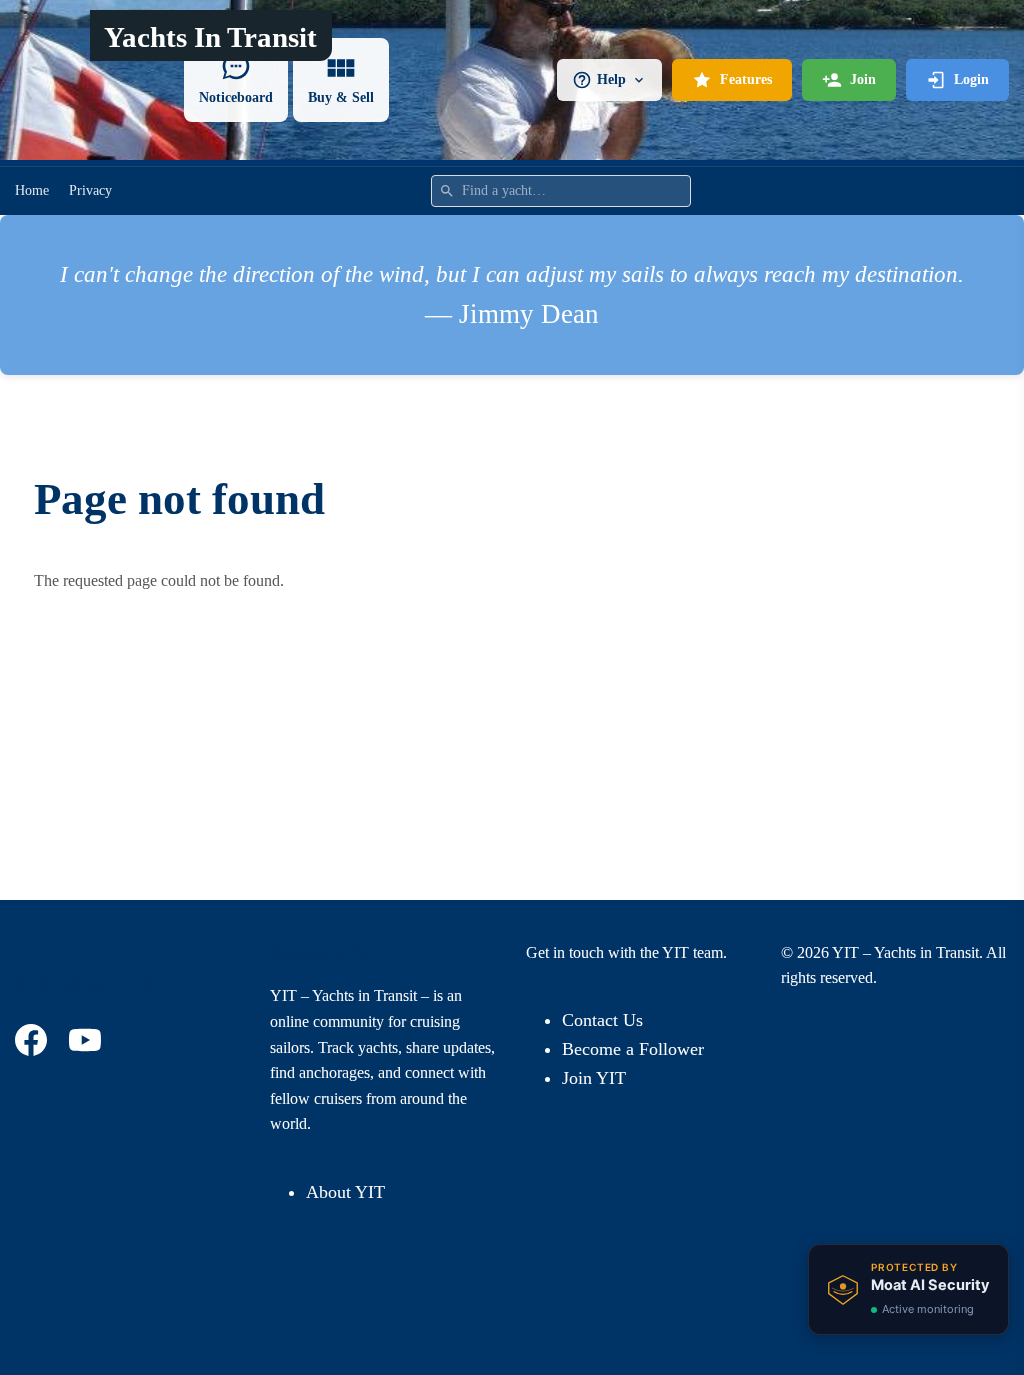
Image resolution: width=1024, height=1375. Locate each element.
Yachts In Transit (210, 37)
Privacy (90, 190)
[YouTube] (88, 1040)
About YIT (345, 1192)
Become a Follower (633, 1049)
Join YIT (594, 1078)
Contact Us (602, 1020)
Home (32, 190)
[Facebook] (34, 1040)
